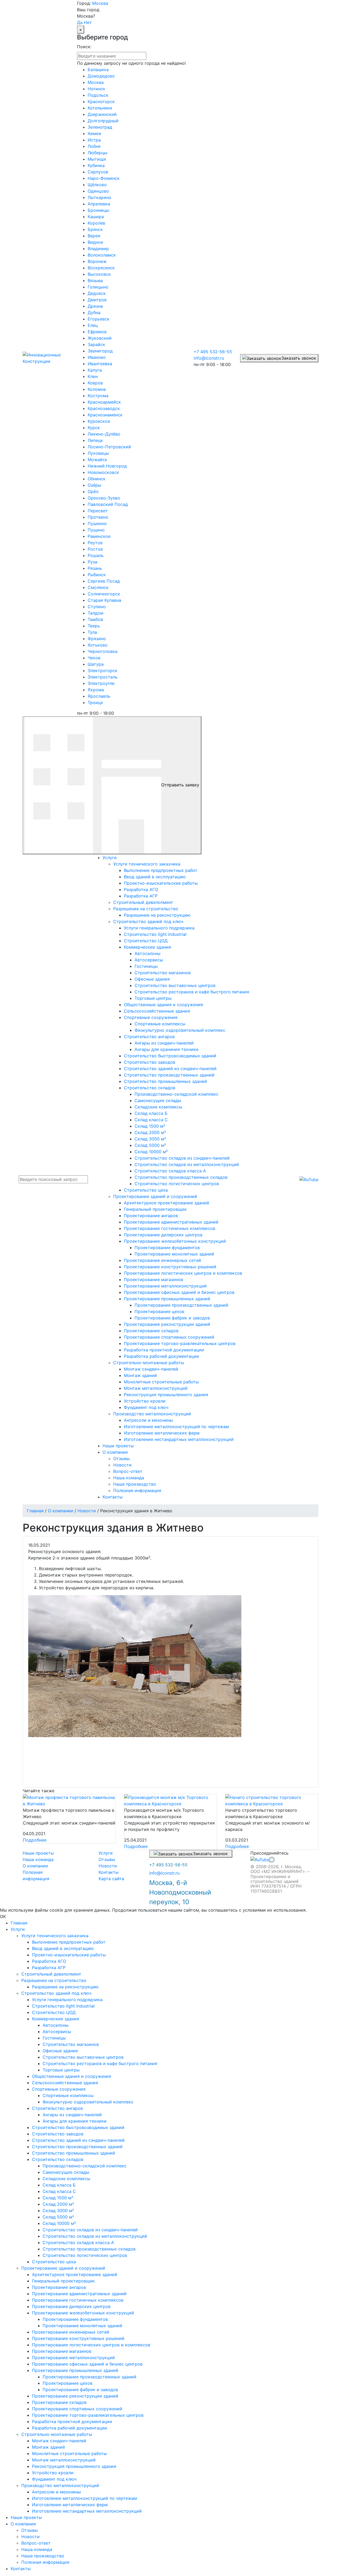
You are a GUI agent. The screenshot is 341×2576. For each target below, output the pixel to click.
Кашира (96, 217)
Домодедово (101, 76)
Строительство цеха (54, 2262)
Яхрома (96, 690)
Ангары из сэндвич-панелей (72, 2115)
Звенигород (100, 351)
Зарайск (96, 344)
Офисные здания (60, 2051)
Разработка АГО (49, 1961)
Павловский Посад (108, 504)
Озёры (94, 485)
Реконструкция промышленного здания (74, 2466)
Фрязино (97, 639)
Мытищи (97, 159)
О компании (35, 1866)
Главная (19, 1923)
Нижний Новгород (107, 466)
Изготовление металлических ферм (70, 2505)
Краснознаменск (105, 415)
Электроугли (101, 683)
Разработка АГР (49, 1968)
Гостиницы (54, 2038)
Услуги (106, 1853)
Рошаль (96, 555)
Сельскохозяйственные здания (65, 2083)
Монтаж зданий (48, 2447)
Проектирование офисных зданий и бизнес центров (87, 2364)
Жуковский (100, 338)
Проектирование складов (59, 2402)
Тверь (94, 626)
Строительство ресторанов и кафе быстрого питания (100, 2063)
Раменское (99, 536)
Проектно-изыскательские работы (69, 1955)
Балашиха (98, 70)
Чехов (94, 658)
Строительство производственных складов (89, 2249)
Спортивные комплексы (68, 2095)
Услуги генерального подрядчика (67, 2000)
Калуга (95, 370)
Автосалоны (56, 2025)
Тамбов (95, 619)
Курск (94, 428)
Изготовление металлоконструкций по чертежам (84, 2498)
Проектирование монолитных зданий (82, 2326)
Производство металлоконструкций (60, 2485)
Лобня (94, 146)
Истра (94, 140)
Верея (94, 236)
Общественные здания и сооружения (72, 2076)
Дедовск (97, 293)
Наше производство (43, 2556)
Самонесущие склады (66, 2172)
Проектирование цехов (68, 2383)
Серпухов (98, 172)
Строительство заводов (58, 2134)
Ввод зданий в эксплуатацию (63, 1948)
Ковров (95, 383)
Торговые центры (61, 2070)
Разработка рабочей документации (70, 2428)
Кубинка (96, 165)
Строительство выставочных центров (83, 2057)
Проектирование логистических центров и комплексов (91, 2345)
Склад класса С (59, 2191)
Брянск (95, 229)
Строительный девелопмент (51, 1974)
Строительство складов (58, 2159)
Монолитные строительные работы (69, 2453)
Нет (88, 22)
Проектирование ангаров (59, 2287)
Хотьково (98, 645)
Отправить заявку (180, 785)
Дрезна (95, 306)
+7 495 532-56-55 (213, 352)
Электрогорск (103, 671)
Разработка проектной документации (72, 2421)
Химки (94, 133)
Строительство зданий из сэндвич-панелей (78, 2140)
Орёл (93, 491)
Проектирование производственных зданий (90, 2377)
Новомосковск (103, 472)
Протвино (98, 517)
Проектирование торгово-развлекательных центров (88, 2415)
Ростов (95, 549)
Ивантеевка (100, 364)
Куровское (99, 421)
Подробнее (35, 1840)
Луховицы (98, 453)
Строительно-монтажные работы (57, 2434)
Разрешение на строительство (54, 1980)
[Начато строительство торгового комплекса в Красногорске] (272, 1801)
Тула (92, 632)
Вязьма (95, 281)
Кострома (98, 396)
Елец (93, 325)
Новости (108, 1866)
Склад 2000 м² (58, 2204)
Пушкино (97, 523)
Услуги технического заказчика (55, 1936)
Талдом (96, 613)
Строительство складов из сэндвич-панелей (90, 2230)
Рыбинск (97, 575)
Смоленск (98, 587)
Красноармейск (104, 402)
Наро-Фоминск (104, 178)
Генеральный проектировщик (63, 2281)
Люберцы (98, 153)
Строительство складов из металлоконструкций (95, 2236)
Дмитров (97, 300)
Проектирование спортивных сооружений (77, 2409)
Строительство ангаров (57, 2108)
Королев (96, 223)
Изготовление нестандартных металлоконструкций (87, 2511)
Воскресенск (101, 268)
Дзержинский (102, 114)
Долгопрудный (103, 121)
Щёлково (97, 185)
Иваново (97, 357)
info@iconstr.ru (209, 358)
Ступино (97, 607)
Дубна (94, 312)
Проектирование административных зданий (79, 2294)
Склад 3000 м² (58, 2211)
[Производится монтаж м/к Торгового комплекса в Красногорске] (170, 1801)
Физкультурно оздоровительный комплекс (88, 2102)
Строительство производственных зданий (77, 2147)
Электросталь (103, 677)
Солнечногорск (104, 594)
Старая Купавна (104, 600)
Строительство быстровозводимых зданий (78, 2127)
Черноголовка (103, 651)
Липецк (95, 440)
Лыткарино (100, 197)
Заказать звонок (299, 358)
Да (80, 22)
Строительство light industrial (63, 2006)
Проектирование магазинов (62, 2351)
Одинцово (98, 191)
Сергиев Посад (104, 581)
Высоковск (99, 274)
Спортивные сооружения (59, 2089)
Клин (93, 376)
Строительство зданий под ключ (56, 1993)
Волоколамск (102, 255)
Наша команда (38, 1859)
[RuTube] (309, 1179)
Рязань (95, 568)
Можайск (98, 460)
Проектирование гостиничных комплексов (78, 2300)
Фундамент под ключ (54, 2479)
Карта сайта (111, 1879)
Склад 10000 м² (59, 2223)
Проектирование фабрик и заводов (80, 2390)
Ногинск (96, 89)
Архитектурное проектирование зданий (75, 2274)
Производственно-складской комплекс (85, 2166)
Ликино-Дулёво (104, 434)
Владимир (98, 249)
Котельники (100, 108)
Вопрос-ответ (36, 2543)
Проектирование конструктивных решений (78, 2338)
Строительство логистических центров (85, 2255)
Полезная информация (45, 2562)
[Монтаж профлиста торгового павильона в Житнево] (69, 1801)
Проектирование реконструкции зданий (75, 2396)
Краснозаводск (104, 408)
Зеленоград (100, 127)
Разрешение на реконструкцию (65, 1987)
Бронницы (98, 210)
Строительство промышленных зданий (74, 2153)
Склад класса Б (59, 2185)
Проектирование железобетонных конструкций (83, 2313)
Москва (100, 3)
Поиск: (84, 47)
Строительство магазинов (71, 2044)
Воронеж (97, 261)
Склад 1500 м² (58, 2198)
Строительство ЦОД (54, 2012)
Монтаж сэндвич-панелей (59, 2441)
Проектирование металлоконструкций (73, 2358)
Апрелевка (99, 204)
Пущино (96, 530)
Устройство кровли (53, 2473)
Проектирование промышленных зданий (75, 2370)
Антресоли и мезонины (56, 2492)
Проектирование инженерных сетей (71, 2332)
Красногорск (101, 101)
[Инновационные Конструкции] (46, 358)
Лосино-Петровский (109, 447)
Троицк (95, 702)
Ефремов (97, 332)
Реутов (95, 543)
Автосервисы (57, 2031)
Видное (95, 242)
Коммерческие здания (56, 2019)
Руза (92, 562)
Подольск (98, 95)
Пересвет (98, 511)
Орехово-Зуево (104, 498)
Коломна (97, 389)
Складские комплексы (66, 2179)
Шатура (96, 664)
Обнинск (97, 479)
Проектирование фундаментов (75, 2319)
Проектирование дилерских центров (71, 2306)
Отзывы (107, 1859)
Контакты (109, 1872)
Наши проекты (38, 1853)
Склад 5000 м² (58, 2217)
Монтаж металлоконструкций (64, 2460)
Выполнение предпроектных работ (69, 1942)
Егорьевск (99, 319)
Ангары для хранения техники (75, 2121)
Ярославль (99, 696)
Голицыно (98, 287)
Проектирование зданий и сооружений (63, 2268)
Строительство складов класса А (78, 2242)
